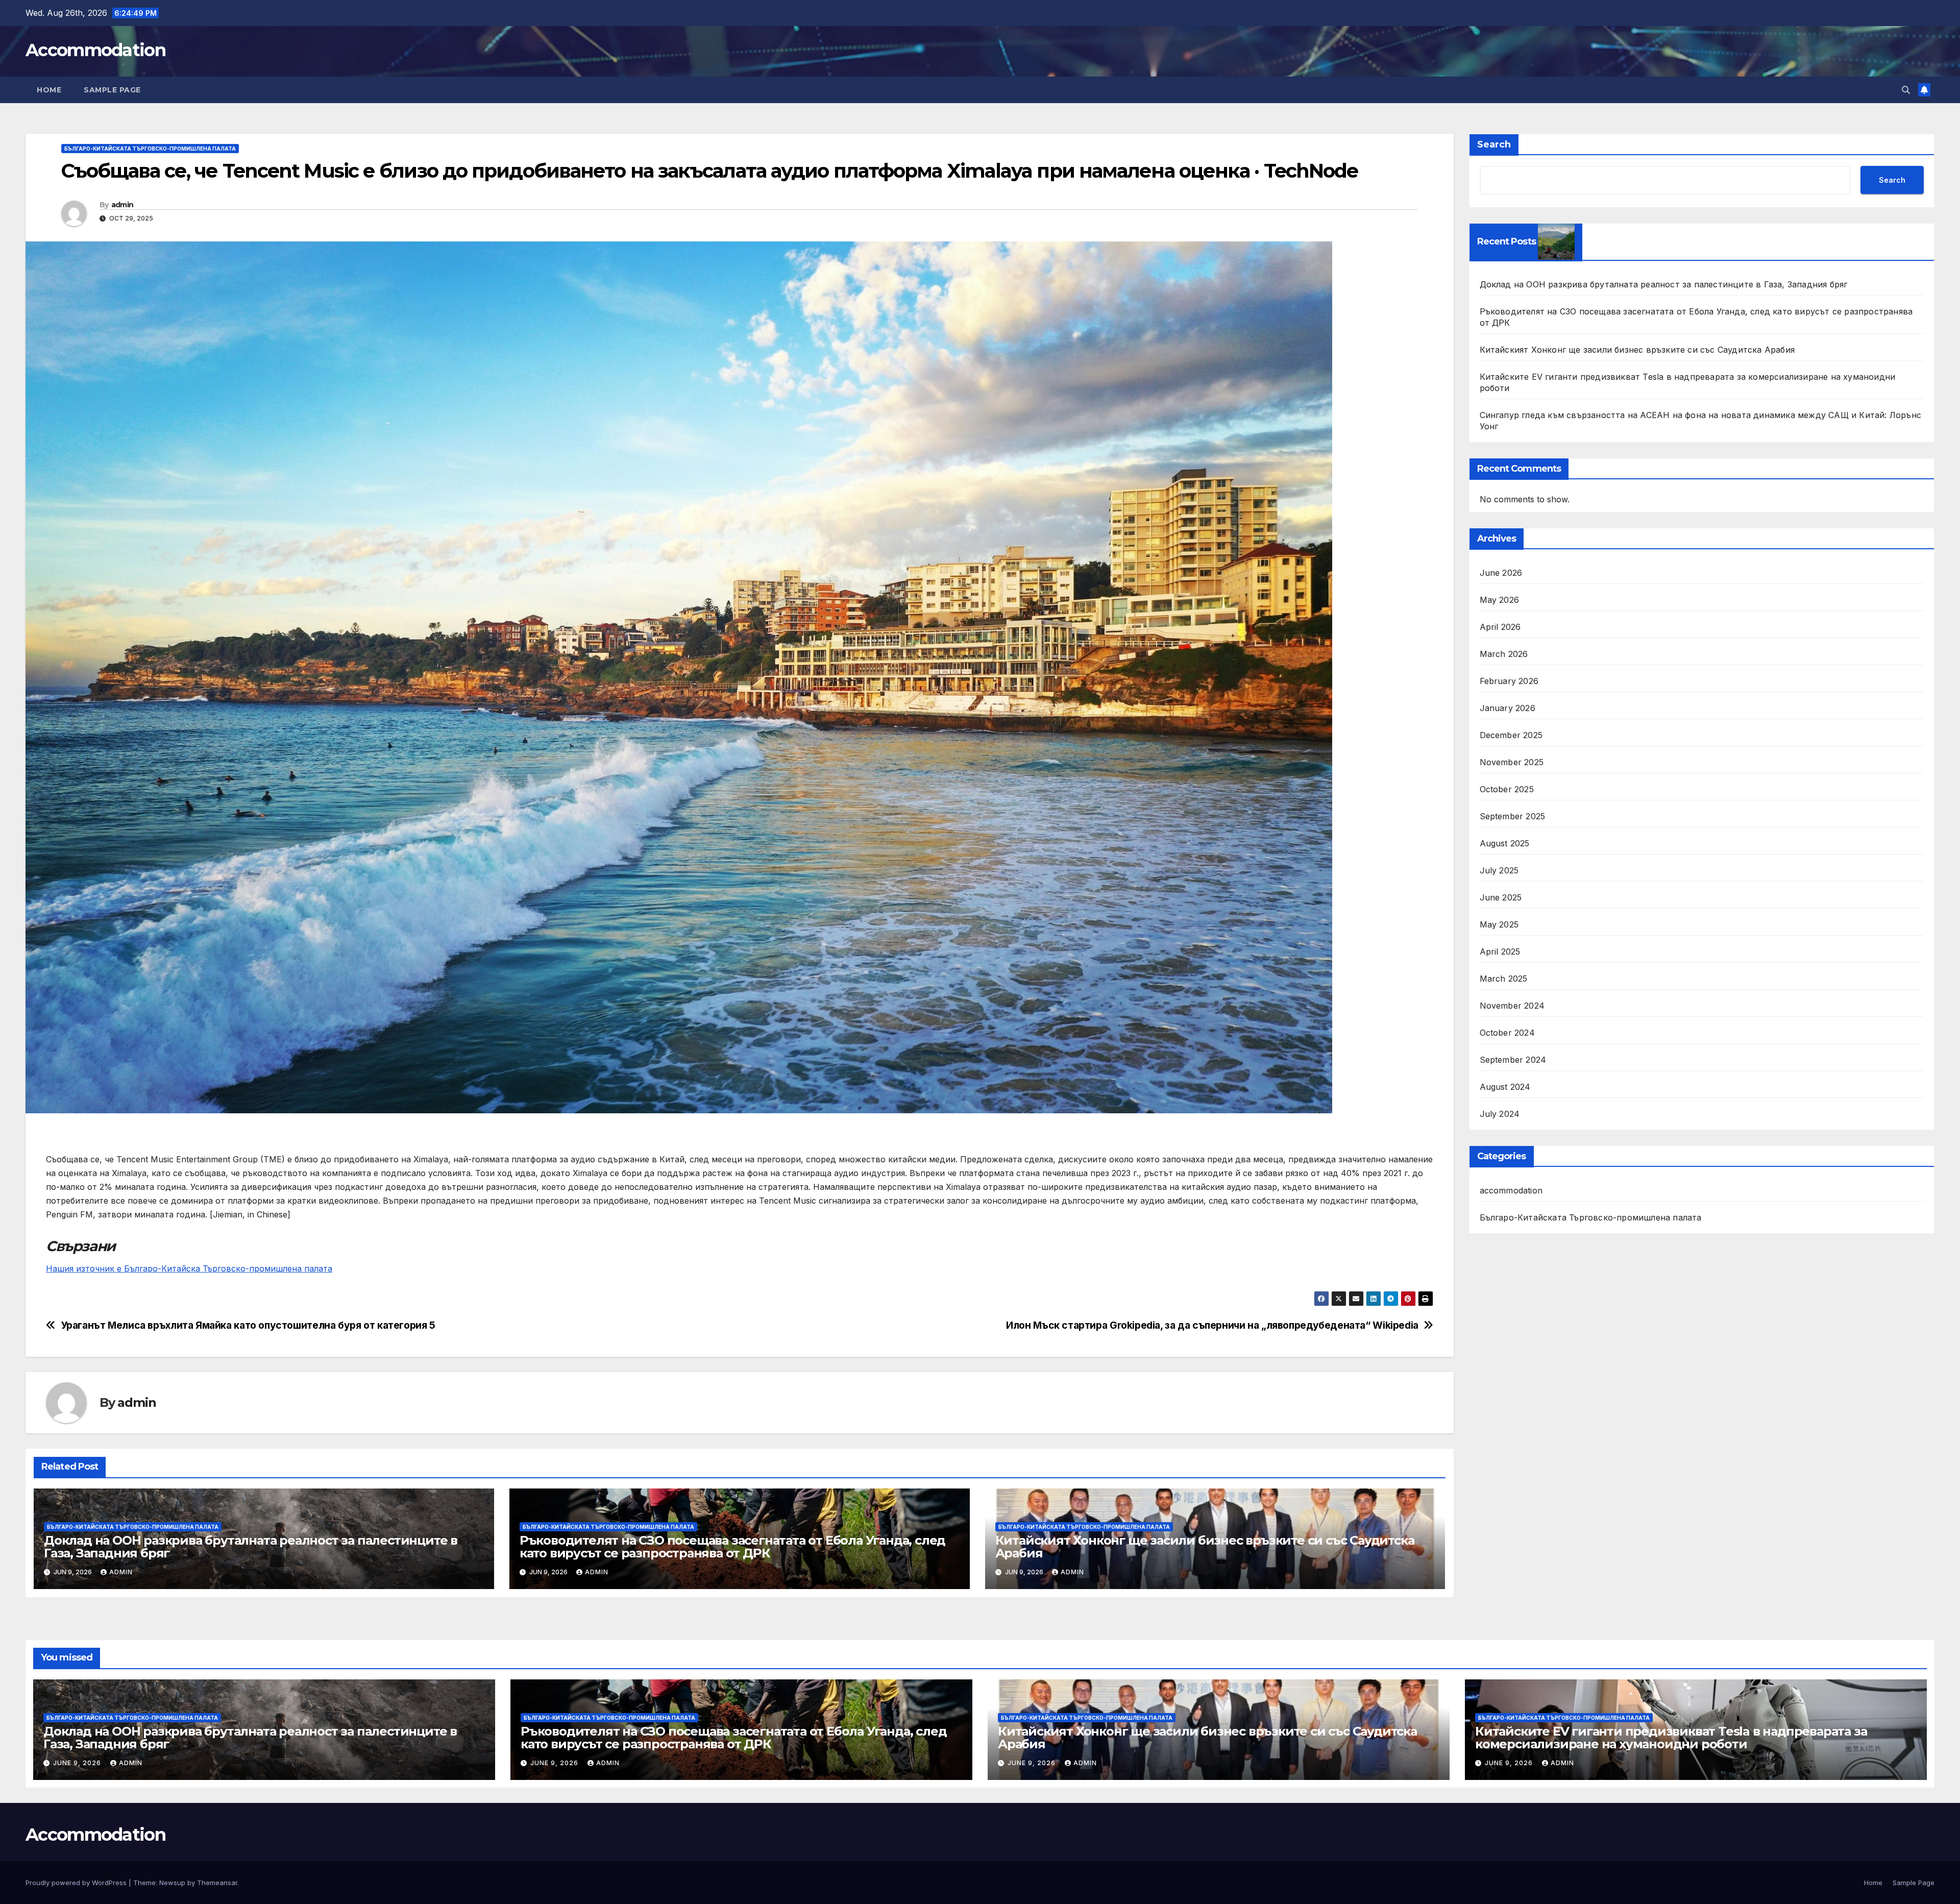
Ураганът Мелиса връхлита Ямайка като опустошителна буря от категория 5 (248, 1325)
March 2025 (1504, 979)
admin (122, 205)
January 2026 (1508, 708)
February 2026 (1509, 681)
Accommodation (95, 50)
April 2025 (1500, 951)
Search (1494, 144)
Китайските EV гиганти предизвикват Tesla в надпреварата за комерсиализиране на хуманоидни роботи (1671, 1738)
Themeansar (217, 1883)
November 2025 (1512, 762)
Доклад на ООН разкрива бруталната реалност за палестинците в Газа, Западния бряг (251, 1547)
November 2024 (1512, 1006)
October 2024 (1507, 1033)
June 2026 (1501, 573)
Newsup (172, 1883)
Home (49, 90)
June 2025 (1501, 897)
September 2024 (1513, 1060)
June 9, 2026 (78, 1763)
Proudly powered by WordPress (77, 1883)
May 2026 (1500, 600)
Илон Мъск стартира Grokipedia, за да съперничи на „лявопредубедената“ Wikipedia (1212, 1325)
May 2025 (1499, 924)
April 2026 (1500, 627)
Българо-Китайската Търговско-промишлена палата (150, 149)
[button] (1906, 90)
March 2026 (1504, 654)
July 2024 (1500, 1114)
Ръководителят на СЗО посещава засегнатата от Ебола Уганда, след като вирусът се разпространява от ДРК (732, 1547)
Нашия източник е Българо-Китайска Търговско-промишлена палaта (189, 1268)
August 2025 (1505, 843)
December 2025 (1511, 735)
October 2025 (1507, 789)
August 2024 (1505, 1087)
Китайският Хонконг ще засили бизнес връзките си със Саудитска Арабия (1205, 1547)
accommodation (1511, 1190)
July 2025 (1499, 870)
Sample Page (112, 90)
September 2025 (1513, 816)
